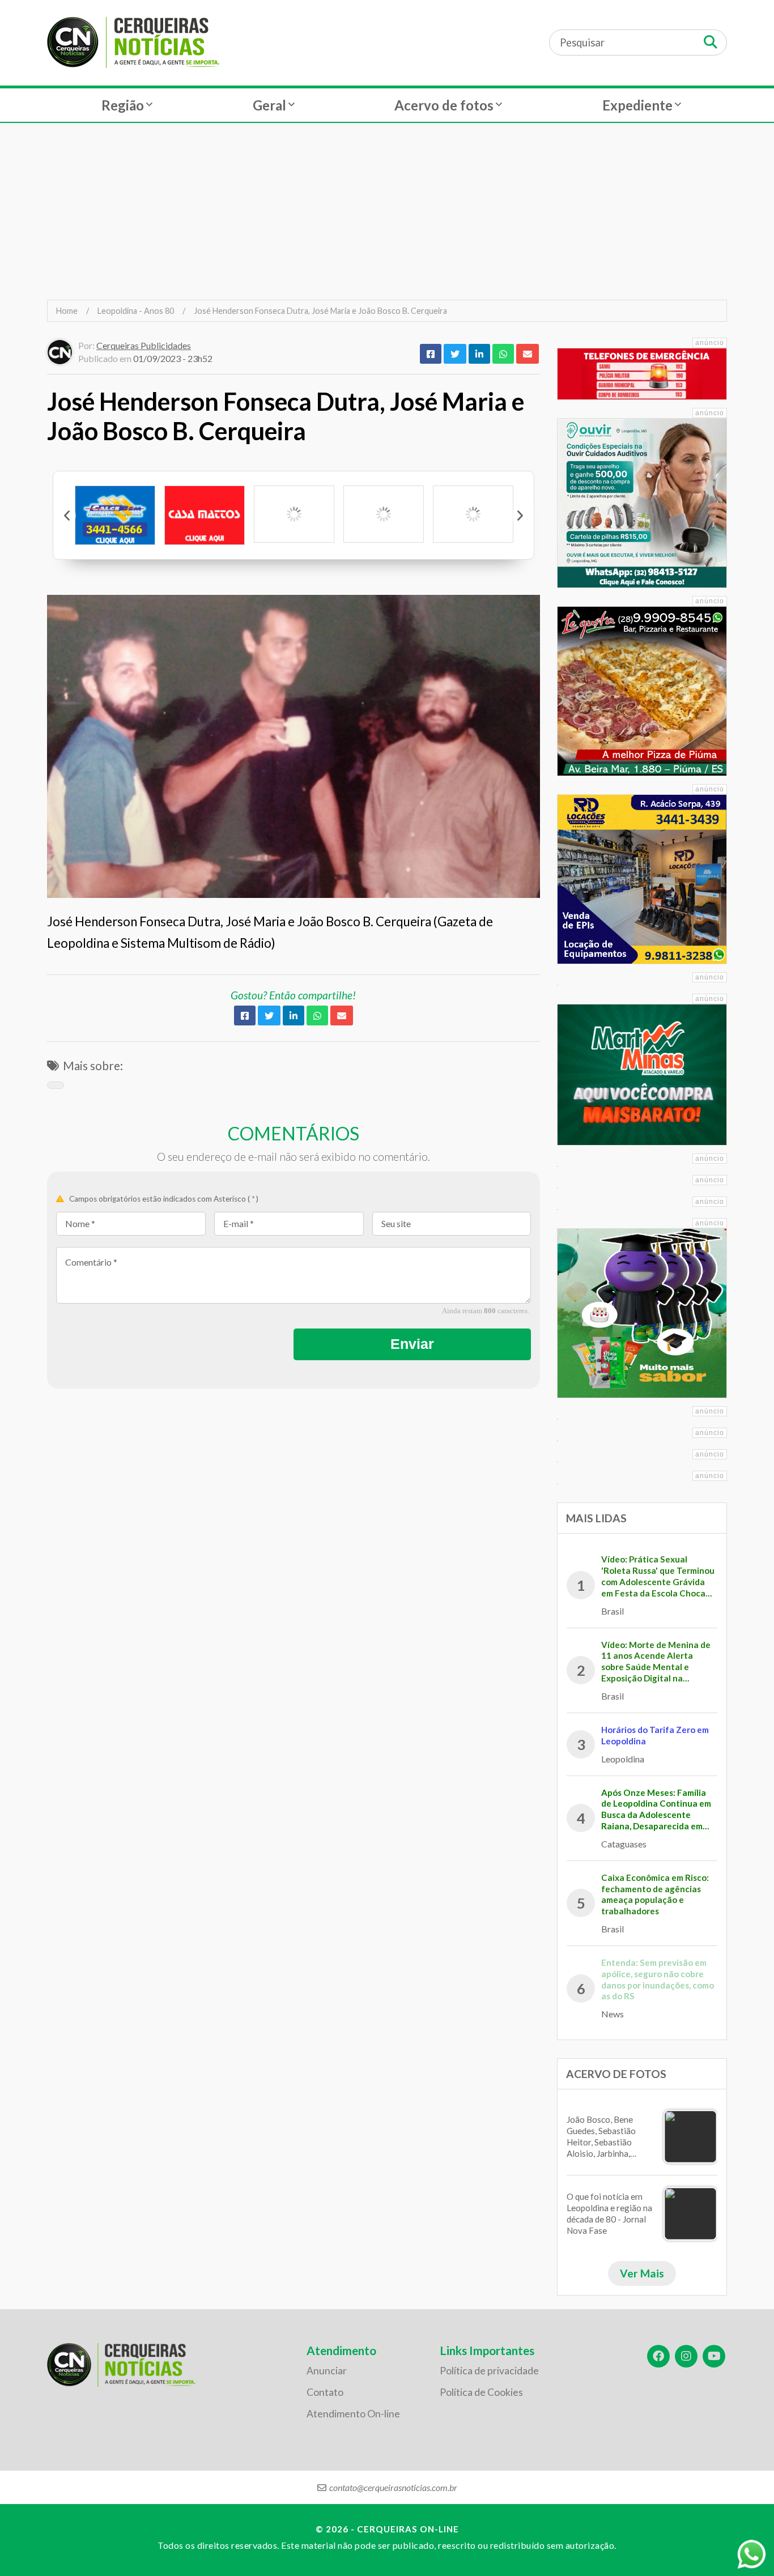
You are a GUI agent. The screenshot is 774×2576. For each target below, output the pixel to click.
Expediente (637, 105)
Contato (325, 2392)
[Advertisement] (387, 211)
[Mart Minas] (473, 514)
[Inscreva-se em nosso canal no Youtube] (714, 2356)
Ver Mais (642, 2273)
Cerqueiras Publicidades (144, 345)
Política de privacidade (489, 2371)
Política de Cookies (481, 2392)
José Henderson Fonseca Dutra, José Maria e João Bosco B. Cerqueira (320, 311)
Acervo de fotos (444, 105)
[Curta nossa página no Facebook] (658, 2356)
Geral (269, 105)
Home (67, 311)
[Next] (520, 516)
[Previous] (67, 516)
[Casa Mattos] (115, 515)
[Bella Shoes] (294, 514)
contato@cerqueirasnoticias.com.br (393, 2487)
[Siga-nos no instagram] (686, 2356)
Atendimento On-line (353, 2414)
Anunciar (327, 2371)
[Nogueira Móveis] (384, 514)
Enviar (412, 1344)
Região (123, 105)
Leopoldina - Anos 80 (136, 311)
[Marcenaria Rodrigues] (205, 514)
